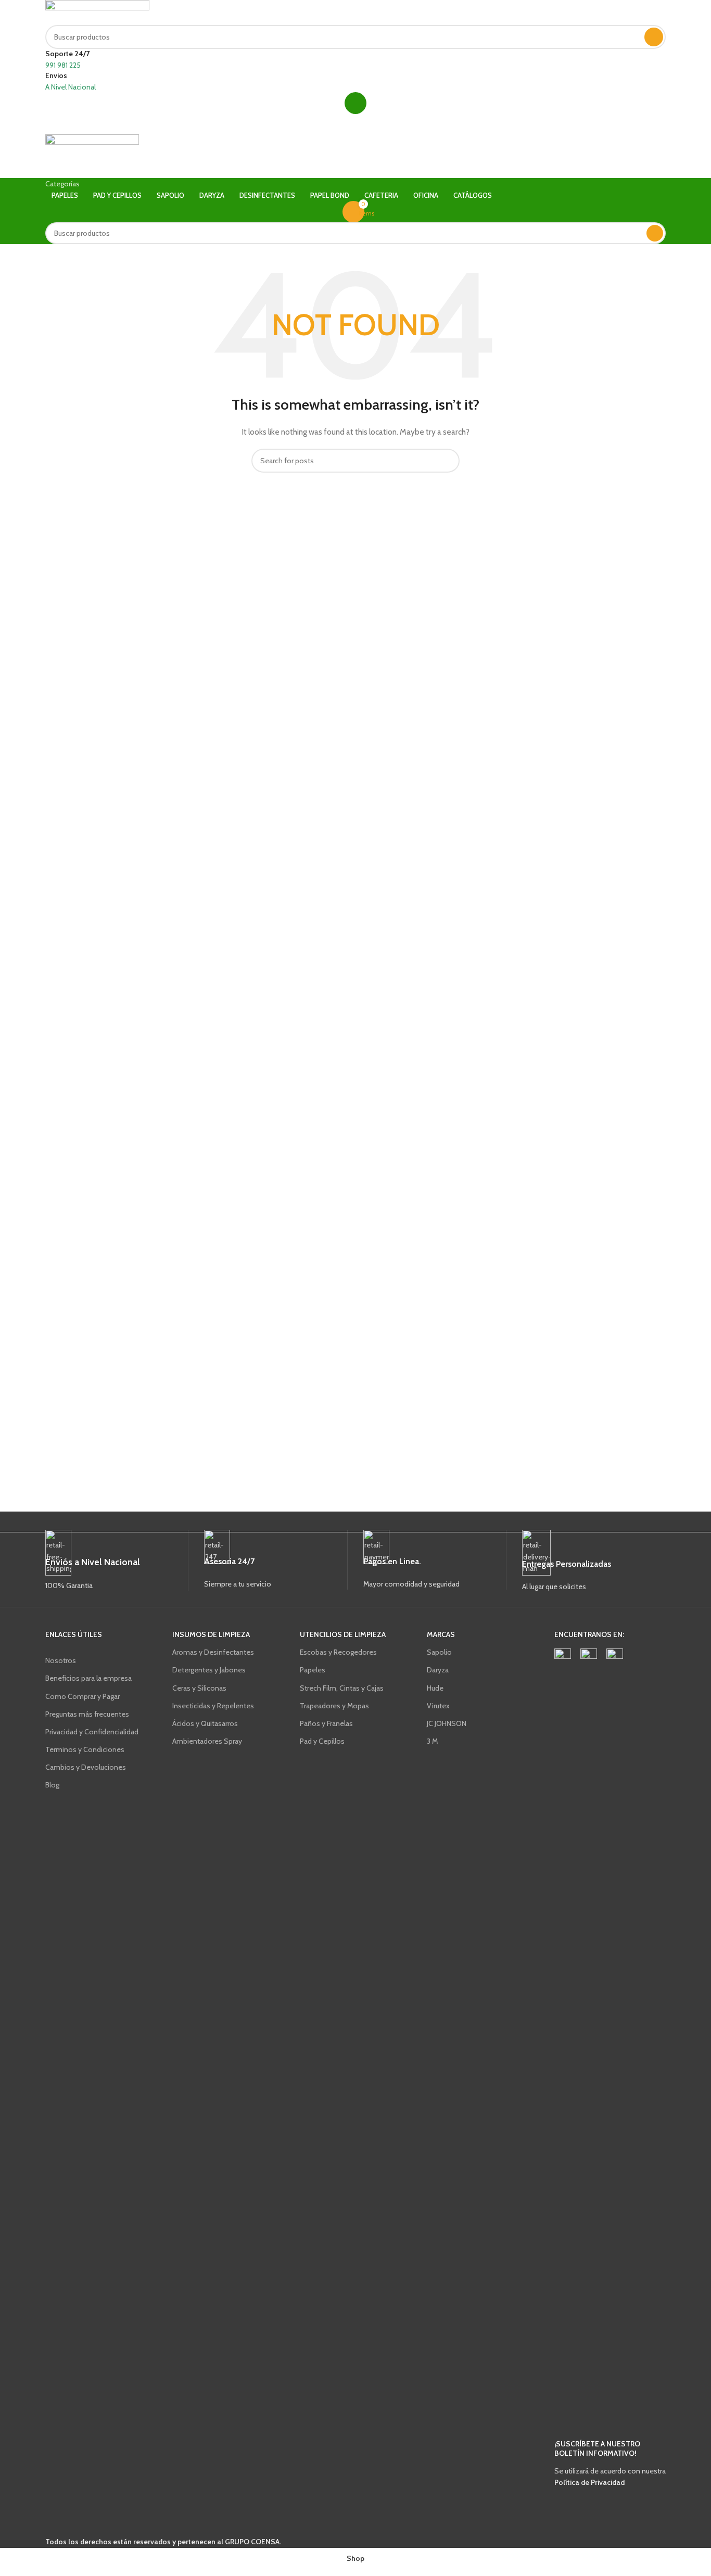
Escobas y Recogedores (338, 1652)
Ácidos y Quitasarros (205, 1723)
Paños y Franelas (326, 1723)
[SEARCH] (654, 37)
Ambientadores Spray (207, 1741)
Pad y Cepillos (322, 1741)
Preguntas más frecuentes (87, 1714)
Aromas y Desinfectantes (213, 1652)
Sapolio (439, 1652)
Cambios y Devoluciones (86, 1767)
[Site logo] (97, 12)
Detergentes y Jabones (209, 1670)
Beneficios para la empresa (88, 1678)
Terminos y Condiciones (85, 1749)
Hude (435, 1688)
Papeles (313, 1670)
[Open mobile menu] (355, 124)
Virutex (438, 1706)
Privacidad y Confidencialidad (92, 1732)
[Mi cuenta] (355, 103)
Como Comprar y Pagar (82, 1696)
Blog (52, 1785)
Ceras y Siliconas (199, 1688)
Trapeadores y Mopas (334, 1706)
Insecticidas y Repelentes (213, 1706)
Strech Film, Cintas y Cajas (342, 1688)
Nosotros (61, 1660)
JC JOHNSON (447, 1723)
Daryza (438, 1670)
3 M (432, 1741)
